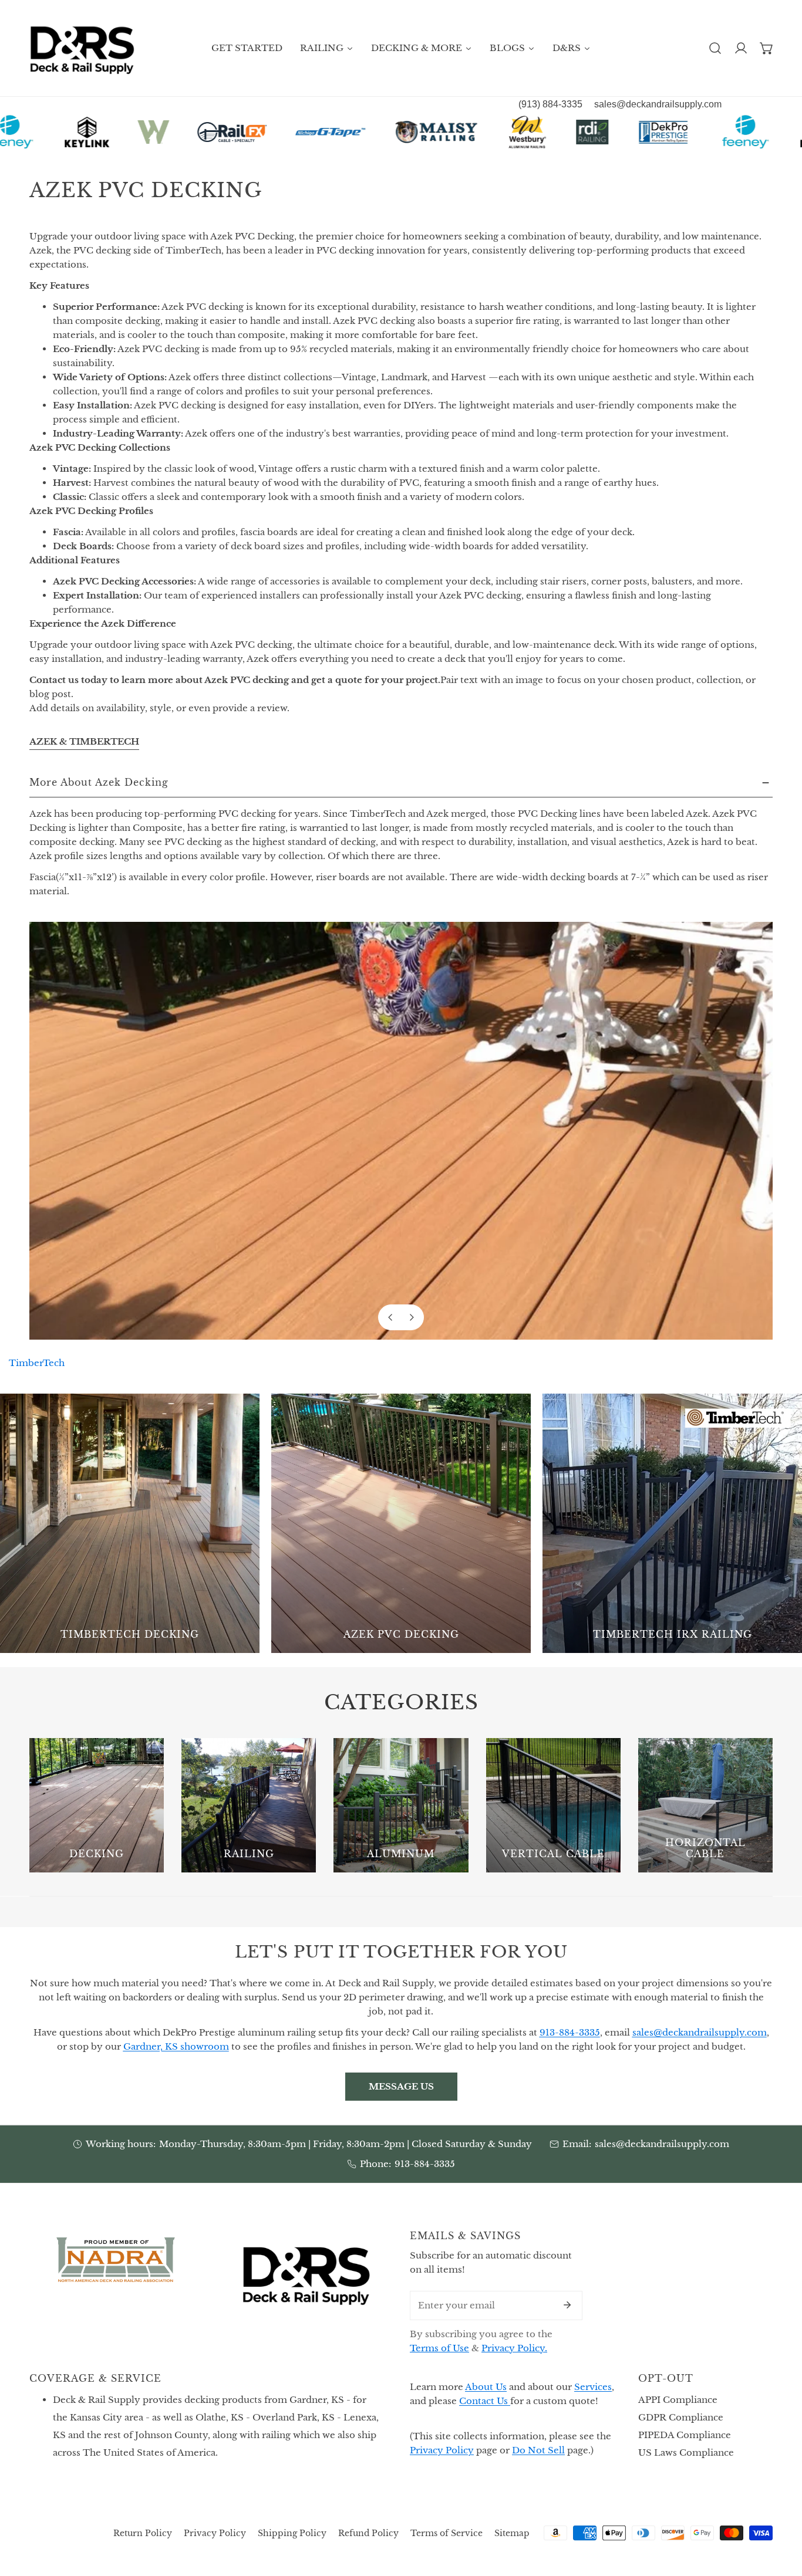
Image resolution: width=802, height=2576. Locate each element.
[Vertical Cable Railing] (553, 1805)
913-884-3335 (425, 2164)
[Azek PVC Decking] (401, 1523)
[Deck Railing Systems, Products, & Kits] (249, 1805)
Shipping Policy (292, 2533)
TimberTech (37, 1363)
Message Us (401, 2086)
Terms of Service (447, 2533)
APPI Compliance (678, 2400)
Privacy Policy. (514, 2348)
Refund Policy (368, 2533)
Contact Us (485, 2401)
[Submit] (567, 2305)
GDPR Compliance (681, 2417)
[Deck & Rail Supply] (82, 48)
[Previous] (391, 1317)
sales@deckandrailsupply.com (662, 2144)
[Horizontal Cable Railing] (705, 1805)
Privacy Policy (442, 2450)
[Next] (411, 1317)
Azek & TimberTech (84, 741)
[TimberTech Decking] (130, 1523)
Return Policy (143, 2533)
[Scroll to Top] (781, 2514)
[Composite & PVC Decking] (97, 1805)
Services (593, 2387)
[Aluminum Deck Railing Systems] (401, 1805)
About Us (486, 2387)
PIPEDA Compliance (685, 2435)
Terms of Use (439, 2348)
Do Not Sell (538, 2450)
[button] (767, 48)
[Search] (715, 48)
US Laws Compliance (686, 2452)
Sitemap (512, 2533)
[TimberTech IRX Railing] (672, 1523)
